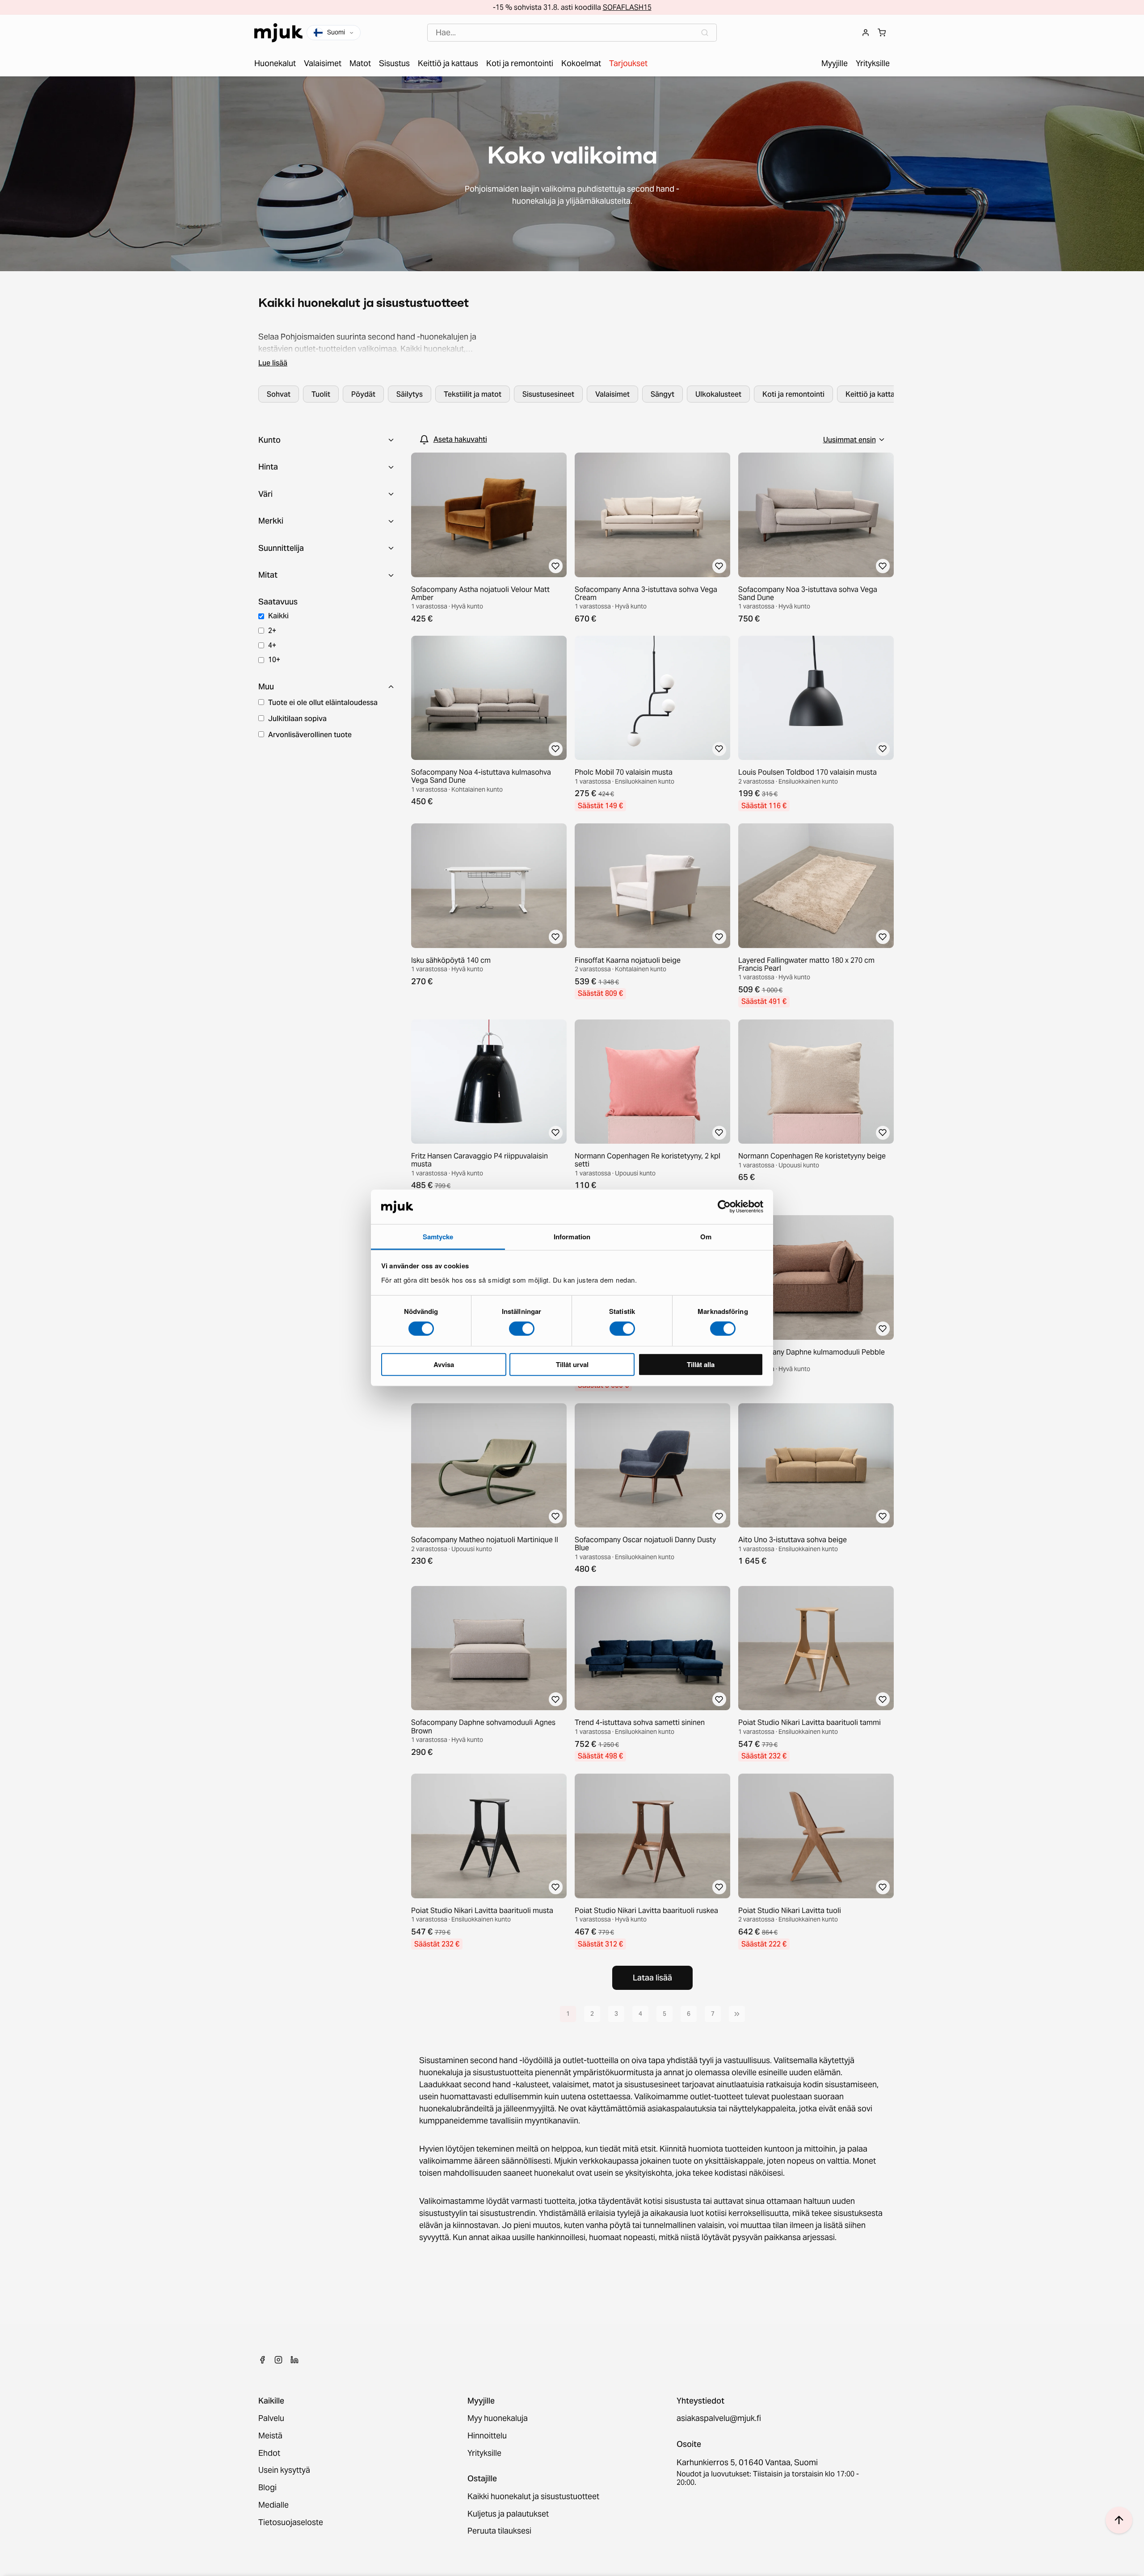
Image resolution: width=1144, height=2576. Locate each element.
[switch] (522, 1329)
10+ (274, 659)
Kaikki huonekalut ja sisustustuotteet (533, 2497)
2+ (272, 630)
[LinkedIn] (294, 2360)
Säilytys (410, 394)
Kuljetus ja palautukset (508, 2514)
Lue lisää (273, 363)
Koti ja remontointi (793, 394)
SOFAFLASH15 (627, 7)
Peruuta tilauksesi (499, 2531)
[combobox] (572, 33)
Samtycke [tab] (438, 1237)
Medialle (273, 2505)
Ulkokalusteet (718, 394)
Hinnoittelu (487, 2436)
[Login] (866, 33)
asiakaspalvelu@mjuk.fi (719, 2419)
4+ (272, 645)
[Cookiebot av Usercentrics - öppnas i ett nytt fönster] (724, 1207)
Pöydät (363, 394)
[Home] (278, 33)
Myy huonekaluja (498, 2419)
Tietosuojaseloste (291, 2523)
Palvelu (271, 2419)
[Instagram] (278, 2360)
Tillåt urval (572, 1364)
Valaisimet (612, 394)
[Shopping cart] (882, 33)
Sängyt (662, 394)
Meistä (270, 2436)
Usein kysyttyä (284, 2470)
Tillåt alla (701, 1364)
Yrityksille (484, 2453)
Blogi (267, 2488)
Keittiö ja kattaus (874, 394)
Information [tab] (572, 1237)
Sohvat (279, 394)
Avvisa (444, 1364)
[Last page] (737, 2014)
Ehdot (269, 2453)
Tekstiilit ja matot (473, 394)
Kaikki (278, 616)
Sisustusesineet (548, 394)
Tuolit (321, 394)
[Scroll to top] (1119, 2520)
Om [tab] (706, 1237)
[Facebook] (262, 2360)
